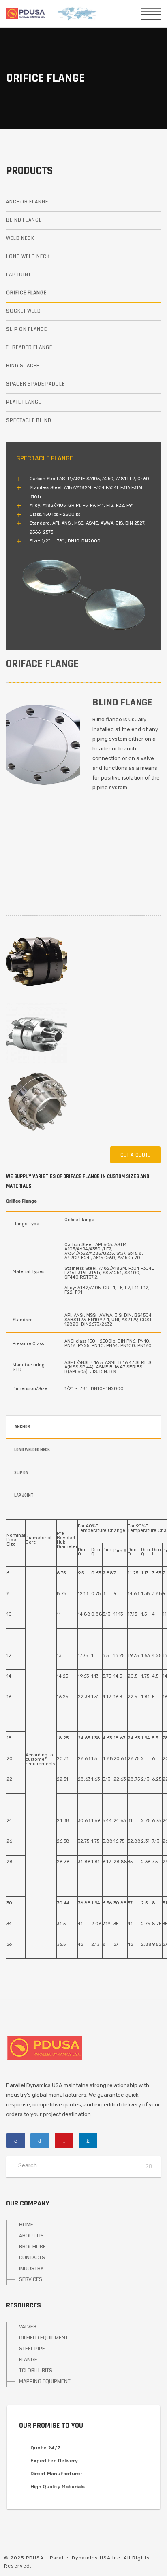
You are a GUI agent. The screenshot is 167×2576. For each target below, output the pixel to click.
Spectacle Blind (29, 421)
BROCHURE (32, 2247)
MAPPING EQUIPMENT (45, 2381)
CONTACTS (32, 2258)
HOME (26, 2225)
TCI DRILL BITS (36, 2371)
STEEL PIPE (32, 2349)
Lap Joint (18, 275)
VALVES (28, 2327)
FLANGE (28, 2360)
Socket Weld (24, 311)
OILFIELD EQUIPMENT (44, 2338)
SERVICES (31, 2279)
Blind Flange (24, 220)
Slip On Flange (27, 329)
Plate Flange (24, 402)
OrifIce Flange (26, 293)
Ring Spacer (23, 366)
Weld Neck (20, 238)
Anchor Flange (27, 202)
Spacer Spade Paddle (35, 384)
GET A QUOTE (135, 1155)
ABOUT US (31, 2236)
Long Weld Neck (28, 257)
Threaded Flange (29, 348)
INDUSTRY (31, 2269)
